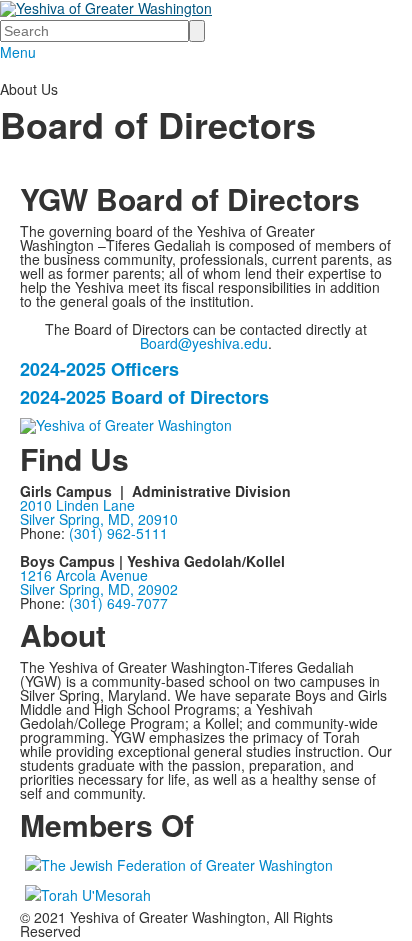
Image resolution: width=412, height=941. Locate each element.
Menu (18, 52)
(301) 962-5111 (118, 533)
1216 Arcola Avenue (84, 575)
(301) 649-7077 (118, 603)
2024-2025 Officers (99, 369)
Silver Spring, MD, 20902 (99, 589)
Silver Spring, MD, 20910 (99, 519)
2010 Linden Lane (77, 505)
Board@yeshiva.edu (204, 343)
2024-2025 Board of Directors (144, 397)
